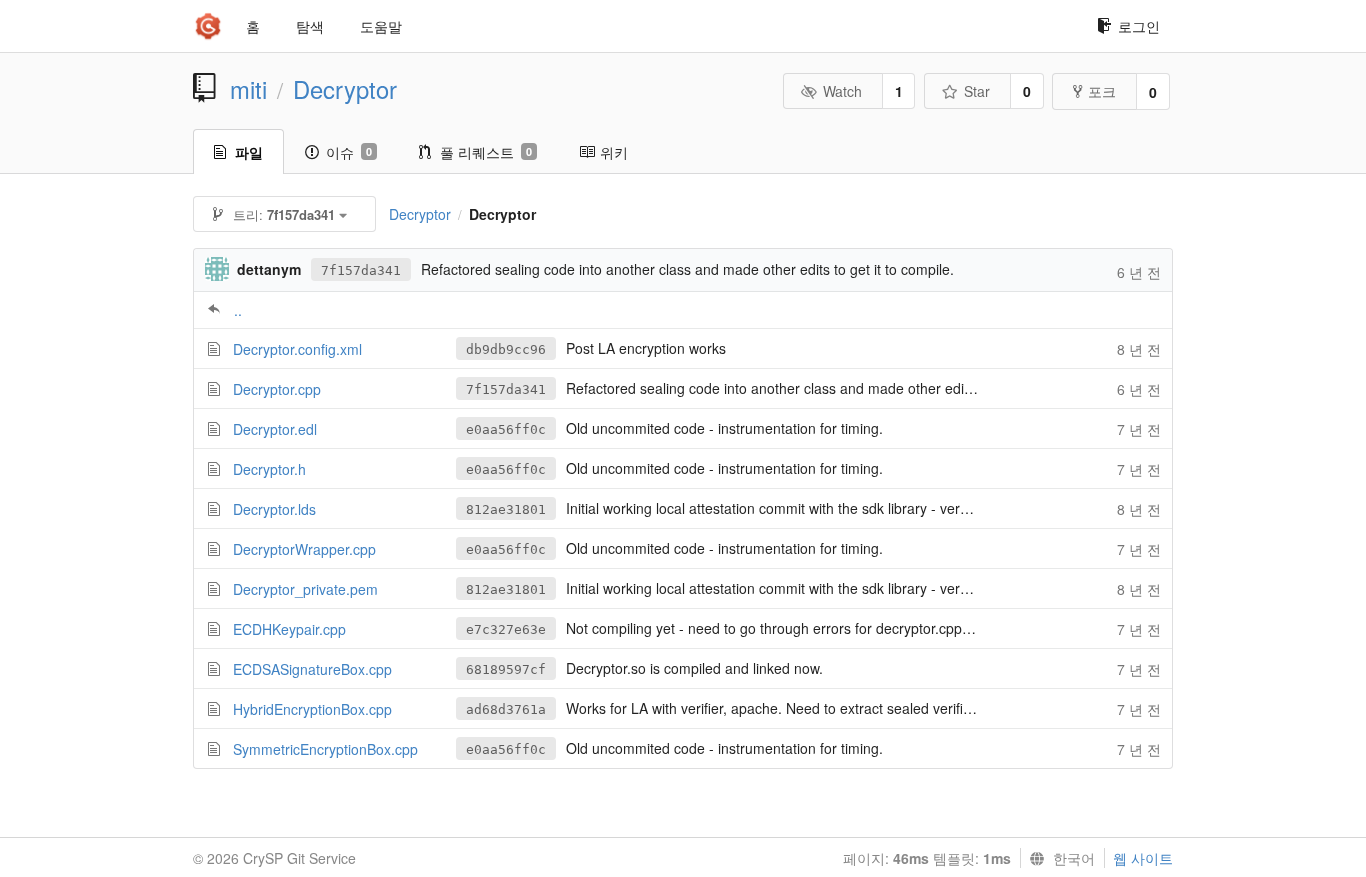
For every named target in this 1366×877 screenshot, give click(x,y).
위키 (614, 152)
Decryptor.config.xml (297, 349)
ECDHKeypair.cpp (289, 629)
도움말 (381, 26)
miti (248, 89)
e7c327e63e (506, 629)
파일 (249, 152)
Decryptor (345, 89)
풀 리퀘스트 (486, 152)
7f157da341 (361, 270)
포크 (1102, 91)
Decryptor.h (269, 469)
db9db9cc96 (506, 349)
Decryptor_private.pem (305, 589)
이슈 (349, 152)
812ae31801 (506, 509)
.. (238, 310)
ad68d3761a (506, 709)
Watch (842, 91)
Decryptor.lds (274, 509)
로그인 (1139, 26)
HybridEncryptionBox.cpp (312, 709)
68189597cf (506, 669)
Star (977, 91)
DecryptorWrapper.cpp (304, 549)
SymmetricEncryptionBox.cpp (325, 749)
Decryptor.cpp (277, 389)
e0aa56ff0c (506, 429)
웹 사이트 (1143, 858)
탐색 (310, 26)
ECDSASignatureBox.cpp (312, 669)
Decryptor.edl (275, 429)
